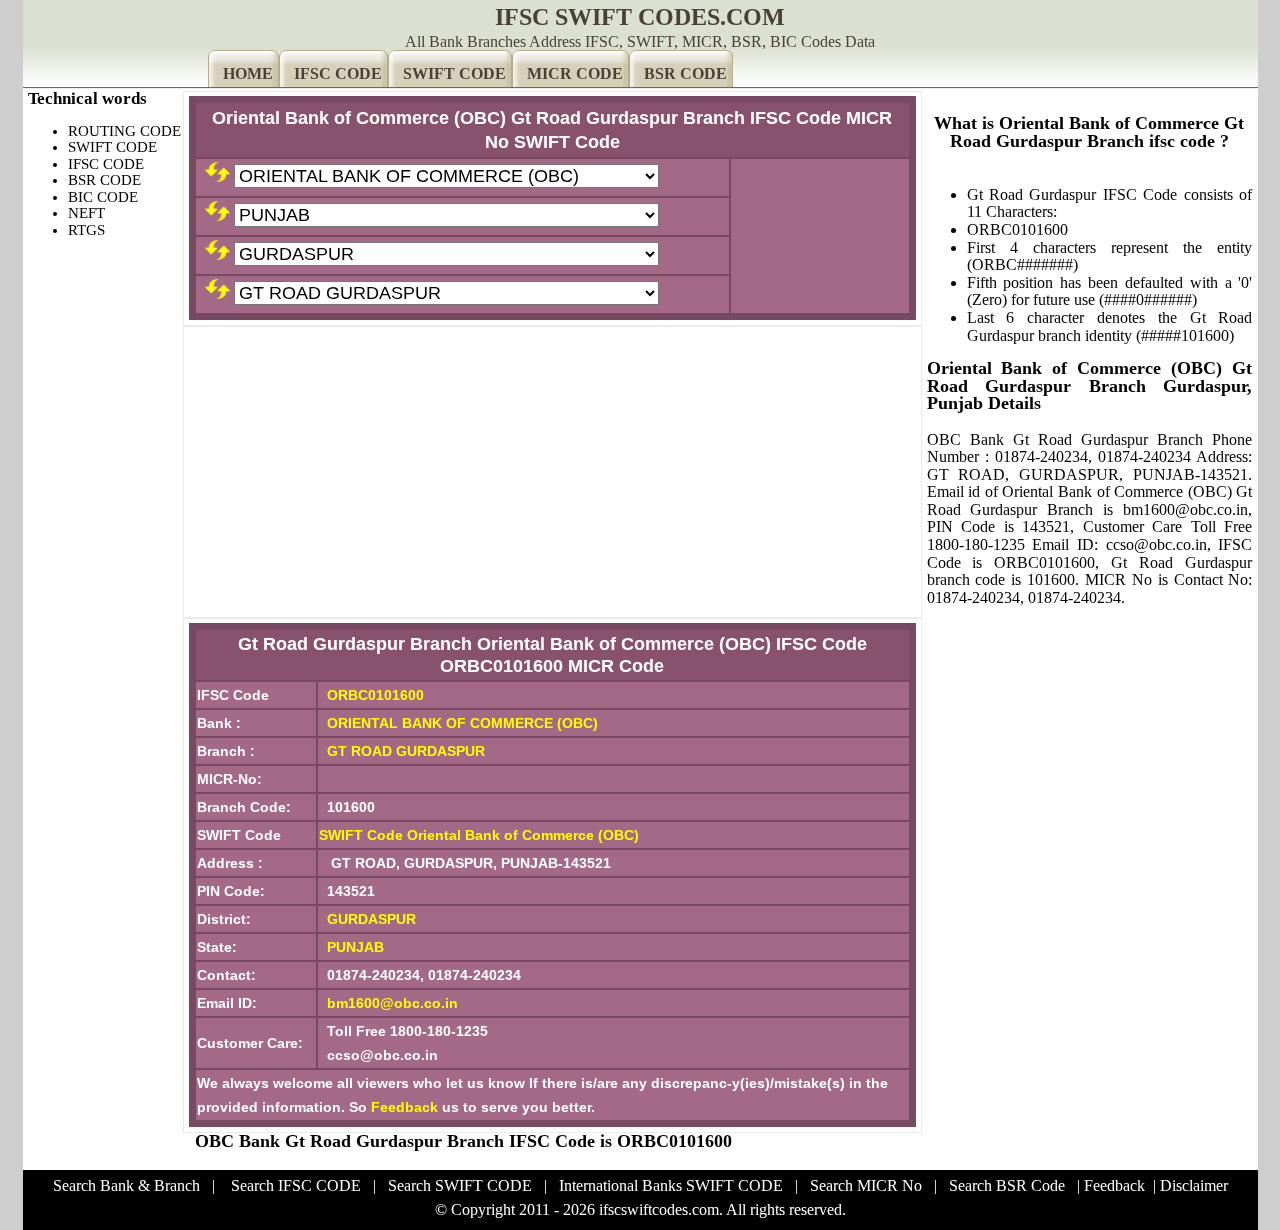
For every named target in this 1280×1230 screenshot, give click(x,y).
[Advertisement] (552, 472)
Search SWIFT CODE (460, 1185)
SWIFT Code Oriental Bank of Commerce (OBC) (479, 835)
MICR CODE (575, 73)
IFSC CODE (338, 73)
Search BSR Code (1007, 1185)
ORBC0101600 (375, 695)
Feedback (404, 1107)
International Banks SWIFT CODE (671, 1185)
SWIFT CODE (454, 73)
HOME (248, 73)
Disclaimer (1194, 1185)
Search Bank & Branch (126, 1185)
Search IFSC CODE (296, 1185)
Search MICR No (866, 1185)
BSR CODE (685, 73)
